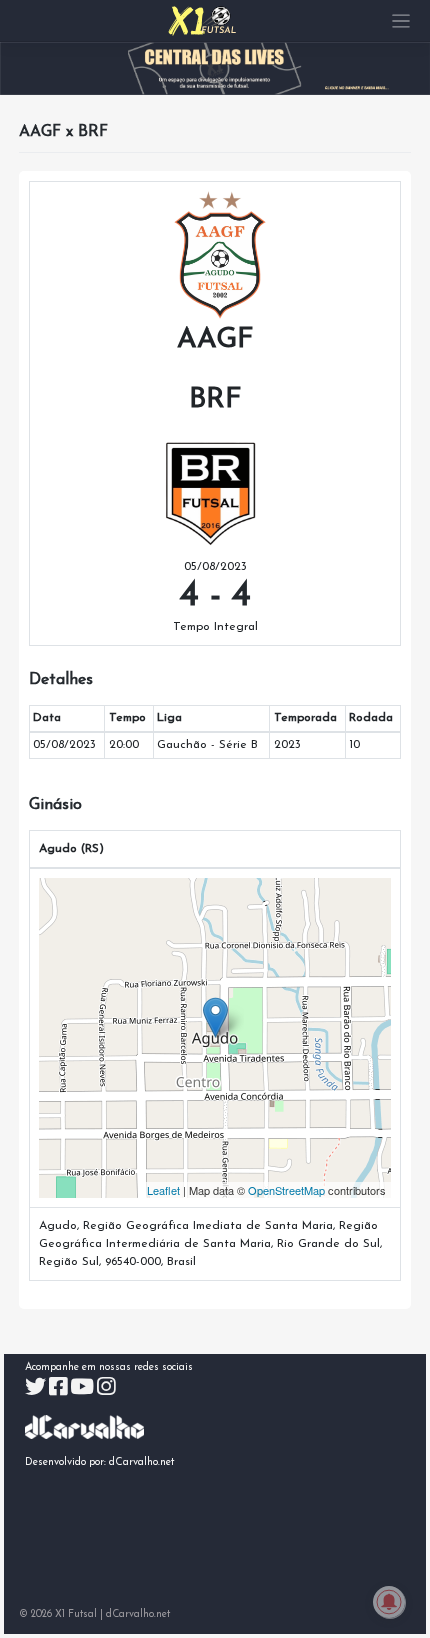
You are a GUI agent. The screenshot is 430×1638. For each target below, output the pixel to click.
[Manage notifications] (389, 1602)
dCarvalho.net (142, 1462)
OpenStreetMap (286, 1190)
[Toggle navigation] (401, 21)
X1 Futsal (76, 1614)
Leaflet (163, 1190)
